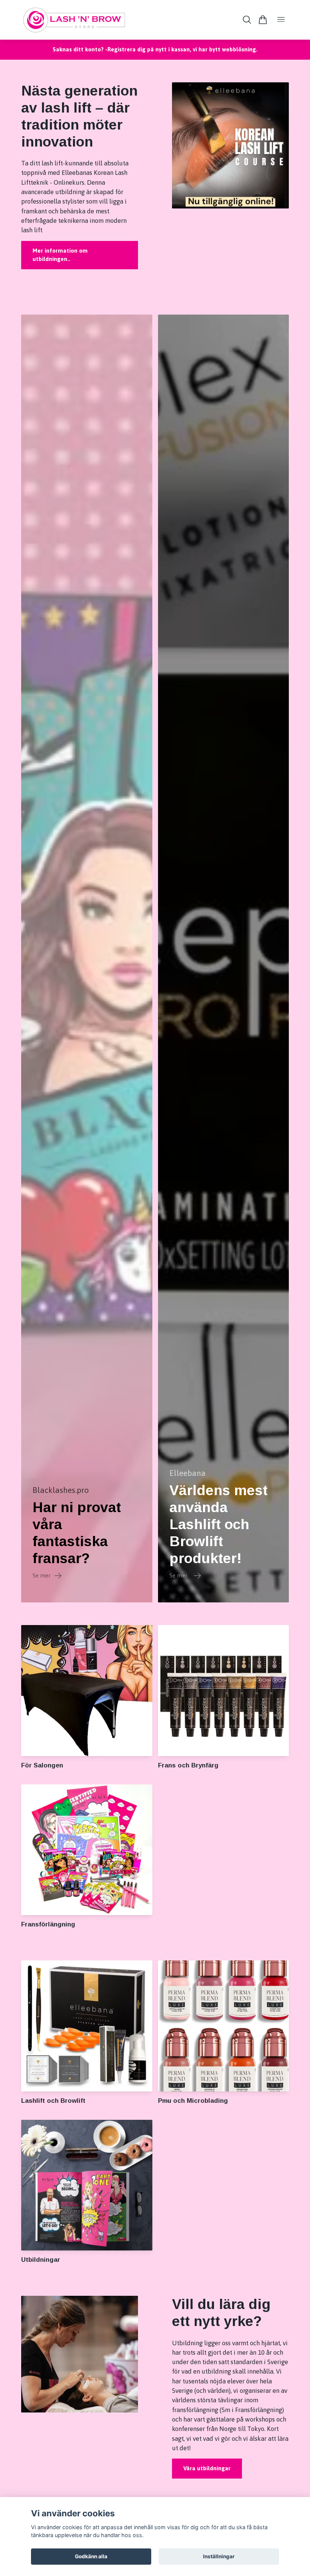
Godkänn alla (91, 2556)
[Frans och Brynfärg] (224, 1691)
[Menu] (281, 20)
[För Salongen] (87, 1691)
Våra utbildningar (207, 2468)
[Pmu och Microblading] (224, 2026)
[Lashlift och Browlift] (87, 2026)
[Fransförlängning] (87, 1850)
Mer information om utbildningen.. (60, 255)
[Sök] (247, 20)
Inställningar (219, 2556)
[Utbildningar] (87, 2185)
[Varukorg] (263, 20)
